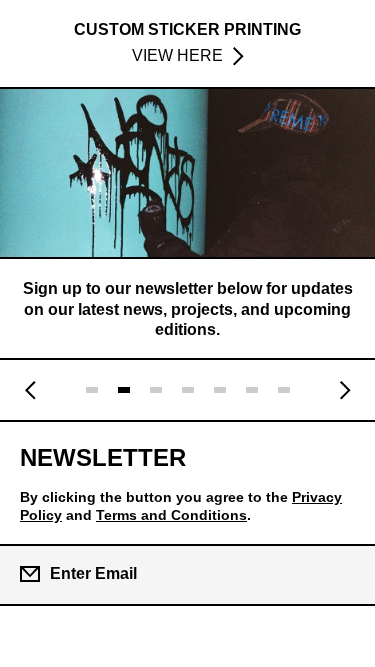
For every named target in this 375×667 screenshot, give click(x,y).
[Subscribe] (343, 574)
